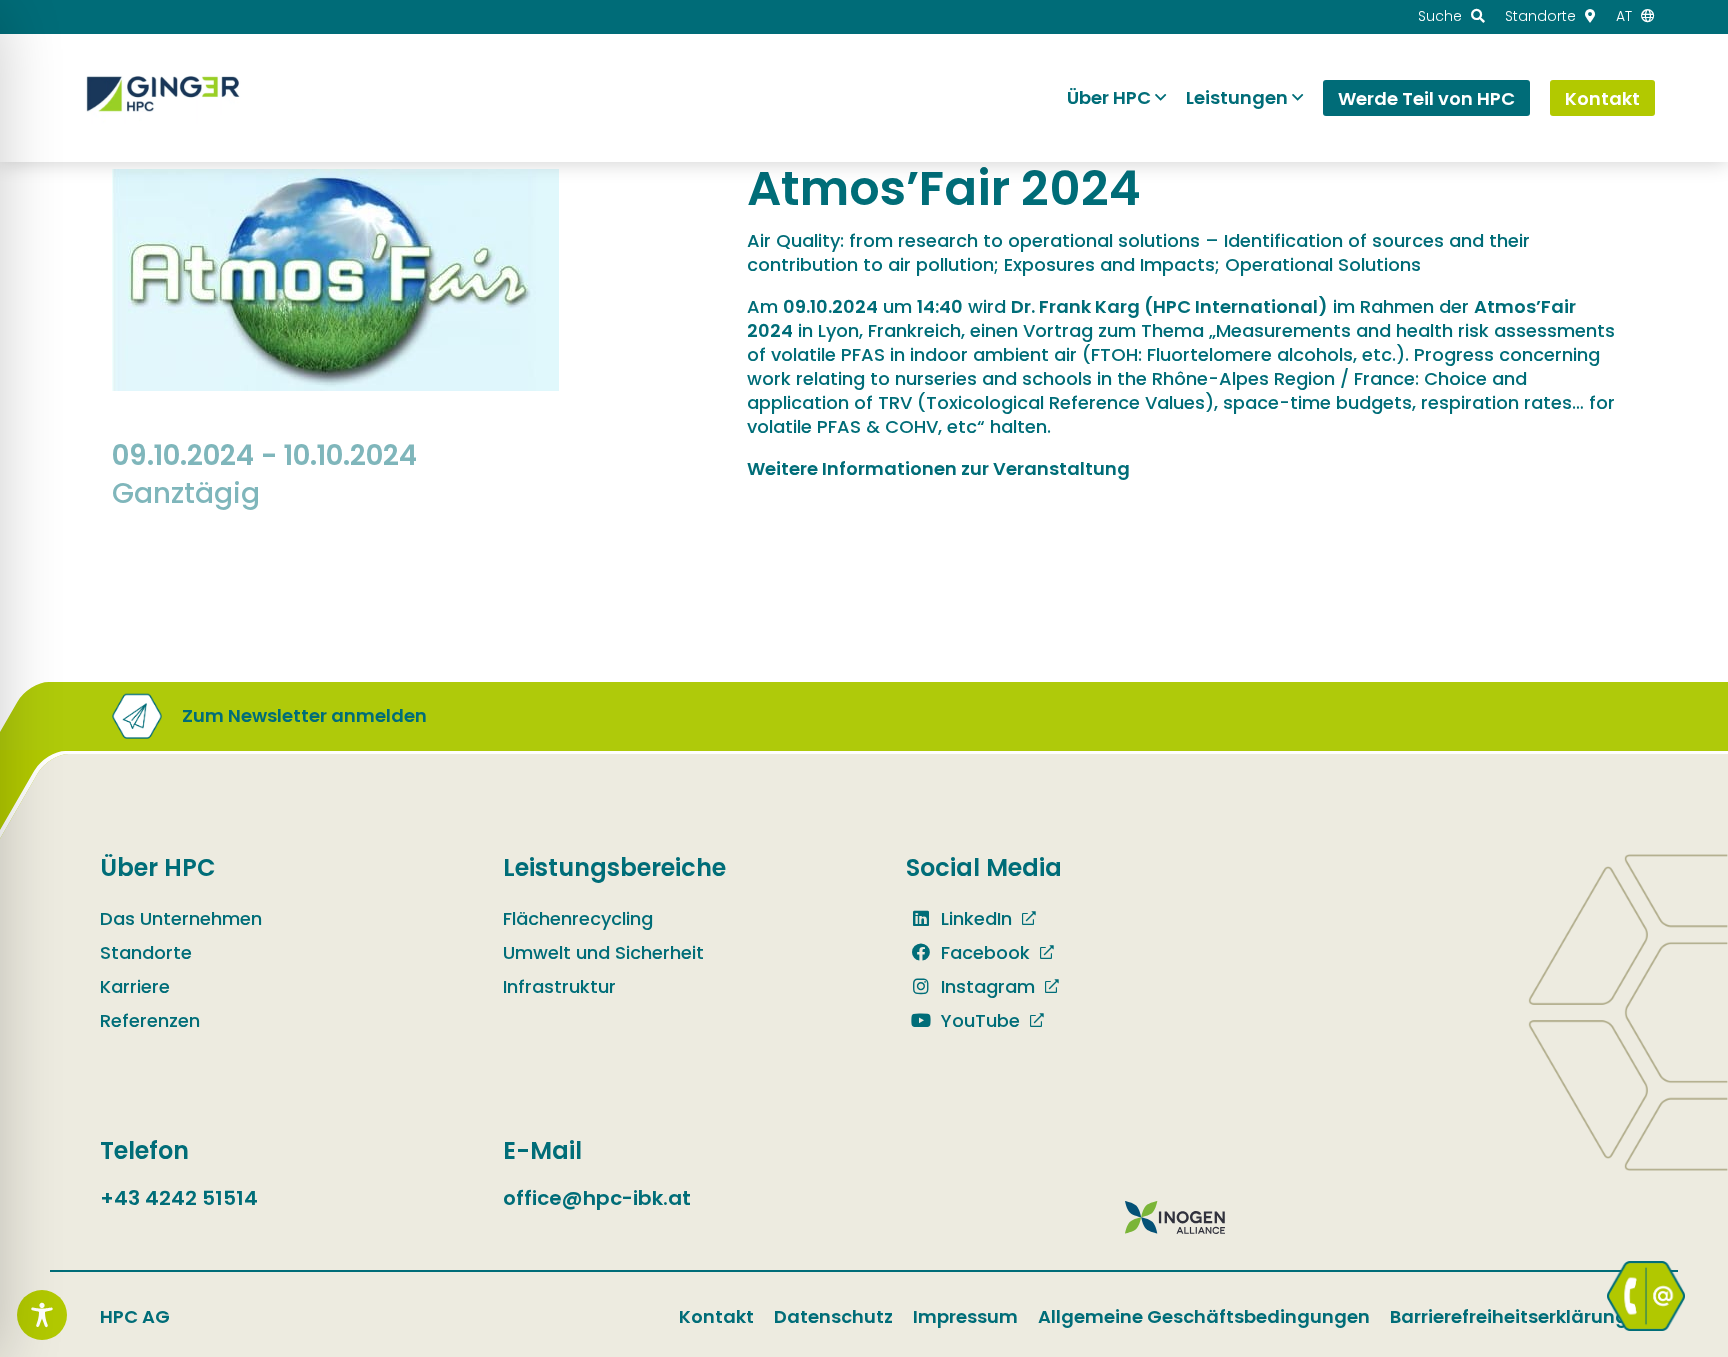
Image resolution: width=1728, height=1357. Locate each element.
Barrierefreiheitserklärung (1509, 1316)
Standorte (146, 952)
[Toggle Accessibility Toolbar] (42, 1315)
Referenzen (150, 1020)
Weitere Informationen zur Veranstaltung (938, 468)
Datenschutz (833, 1316)
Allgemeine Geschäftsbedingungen (1204, 1316)
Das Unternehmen (181, 918)
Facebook (983, 952)
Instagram (985, 986)
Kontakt (716, 1316)
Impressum (965, 1316)
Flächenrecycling (578, 918)
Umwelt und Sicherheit (603, 952)
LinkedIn (974, 918)
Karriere (135, 986)
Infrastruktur (559, 986)
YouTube (978, 1020)
